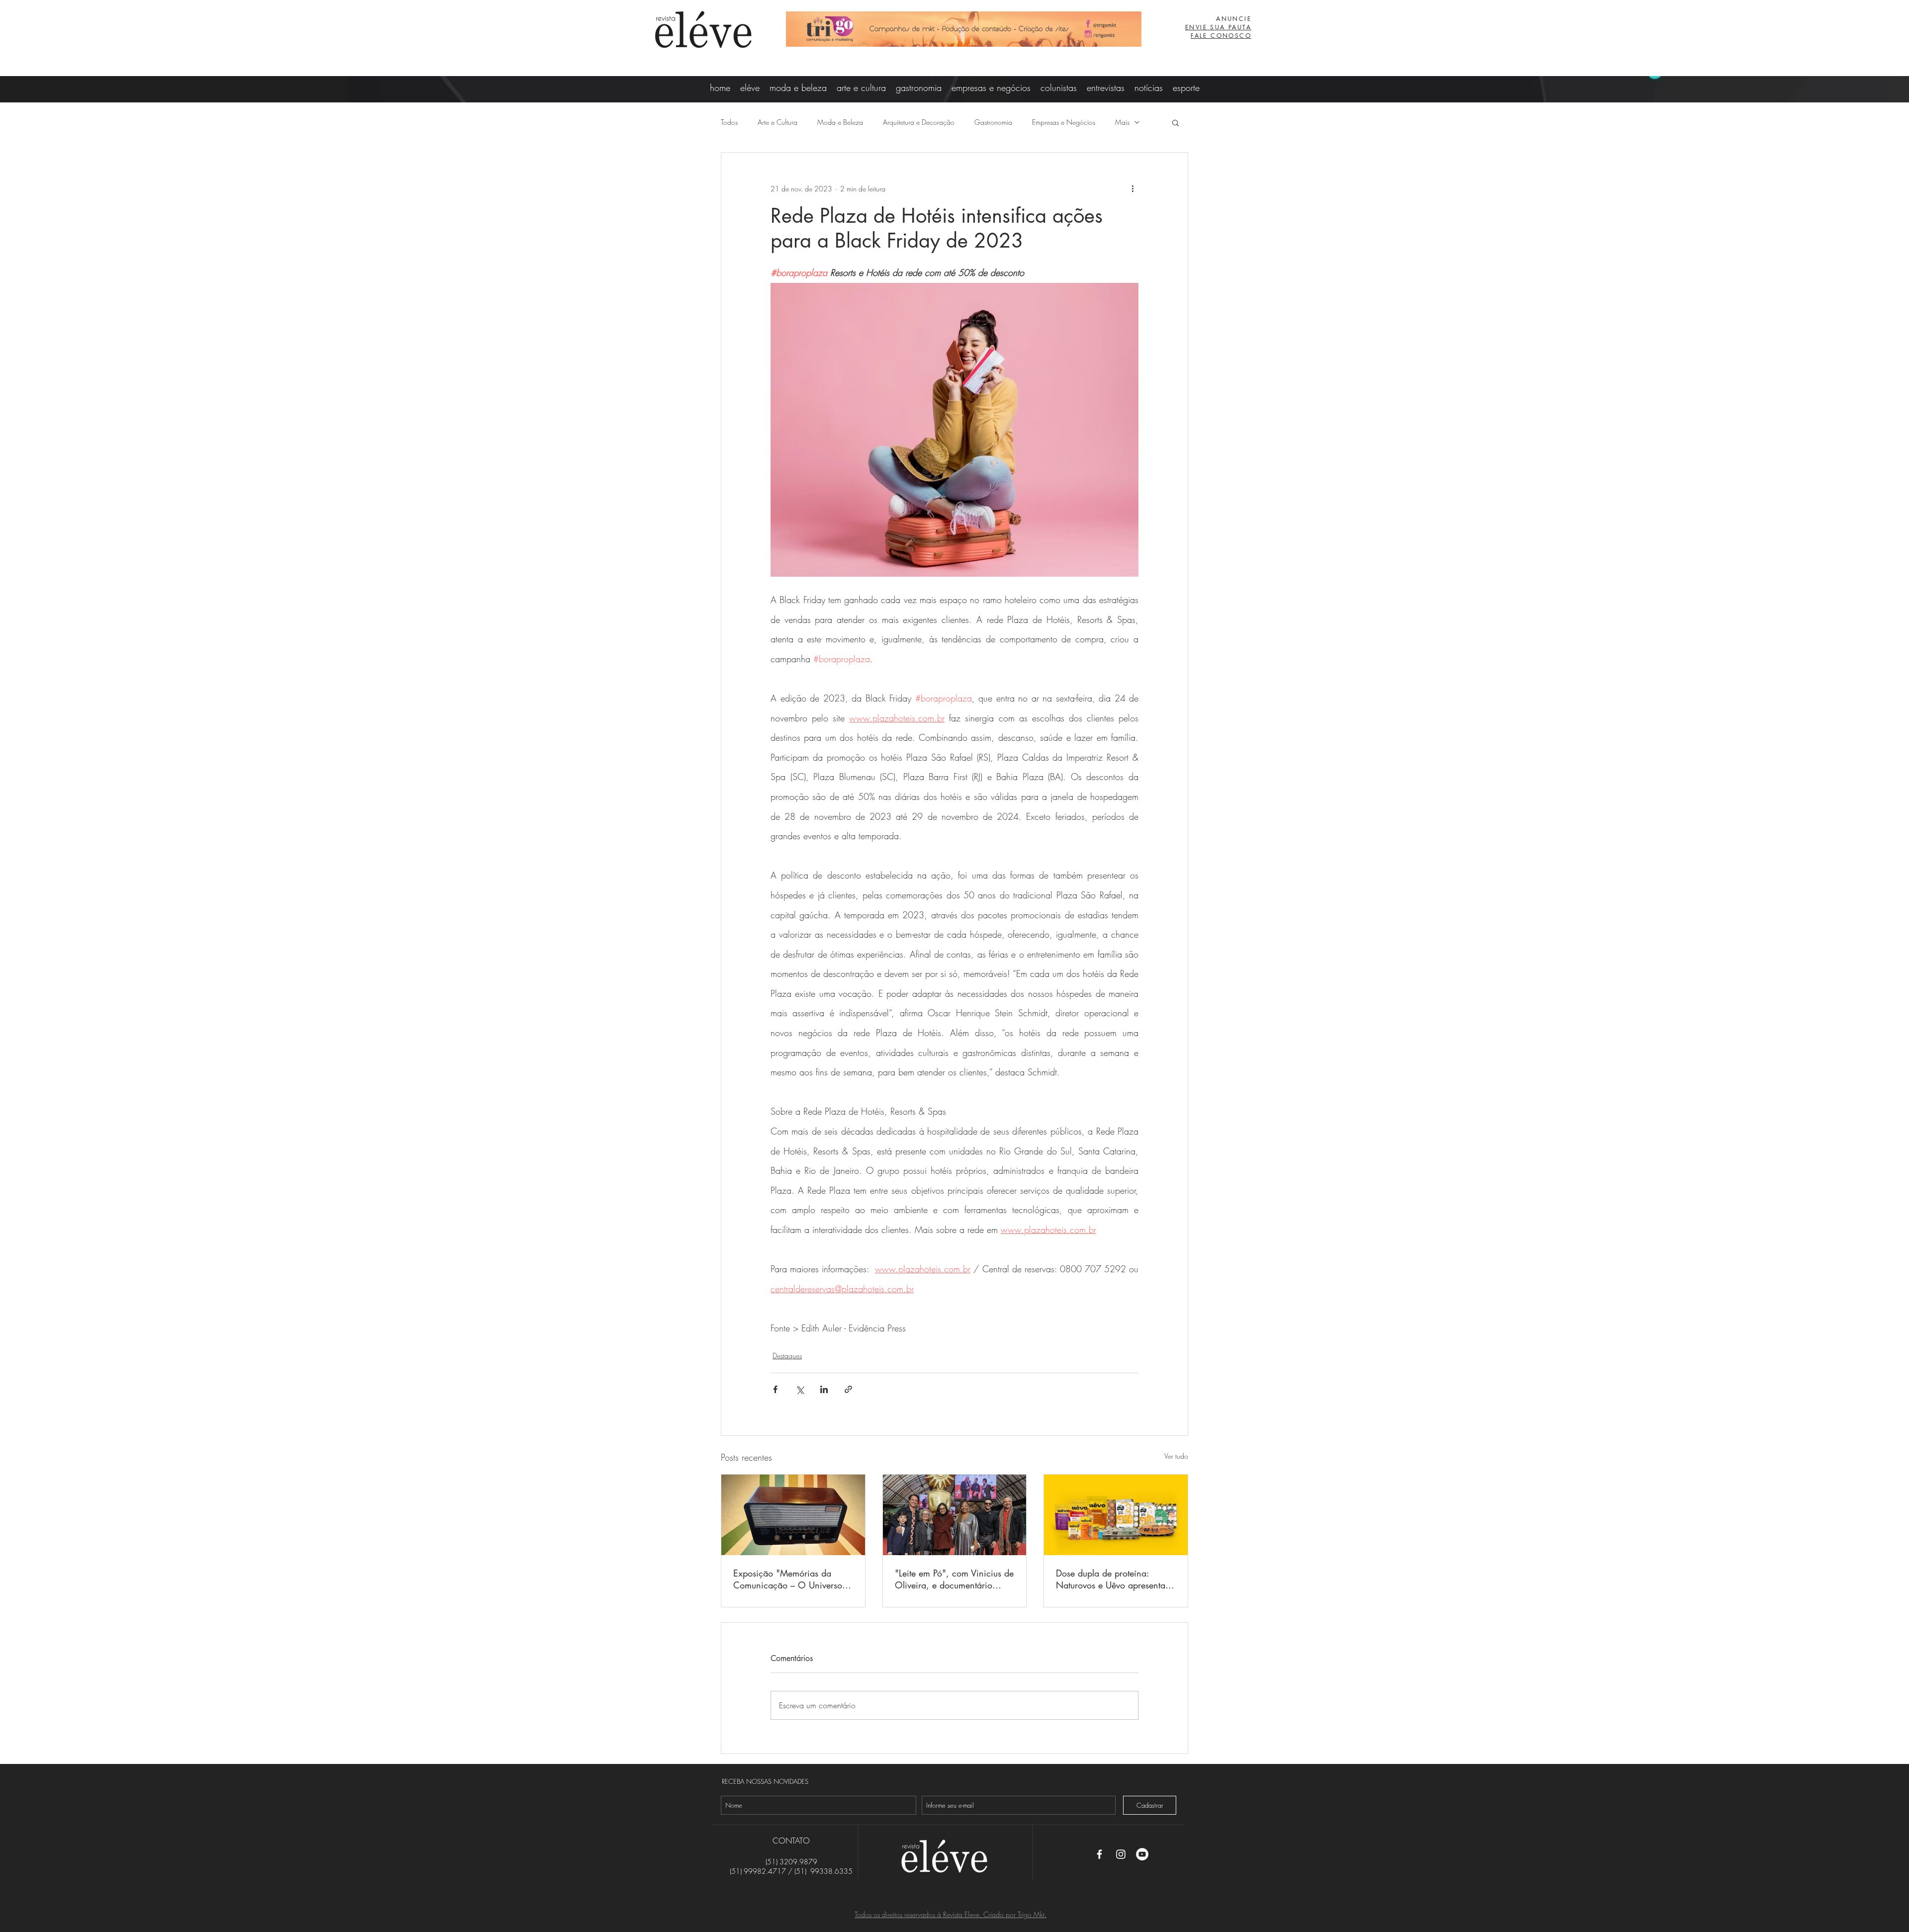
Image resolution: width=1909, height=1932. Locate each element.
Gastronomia (993, 122)
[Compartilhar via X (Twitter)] (800, 1389)
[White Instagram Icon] (1121, 1854)
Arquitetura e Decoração (919, 122)
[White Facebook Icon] (1099, 1854)
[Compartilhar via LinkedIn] (824, 1389)
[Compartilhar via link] (848, 1389)
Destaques (787, 1356)
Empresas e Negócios (1064, 122)
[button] (1175, 122)
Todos (729, 122)
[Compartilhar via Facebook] (775, 1389)
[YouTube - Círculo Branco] (1142, 1854)
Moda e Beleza (840, 122)
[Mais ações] (1132, 188)
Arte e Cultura (778, 122)
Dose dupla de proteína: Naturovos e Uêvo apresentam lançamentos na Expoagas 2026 (1114, 1579)
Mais (1122, 122)
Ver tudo (1176, 1456)
